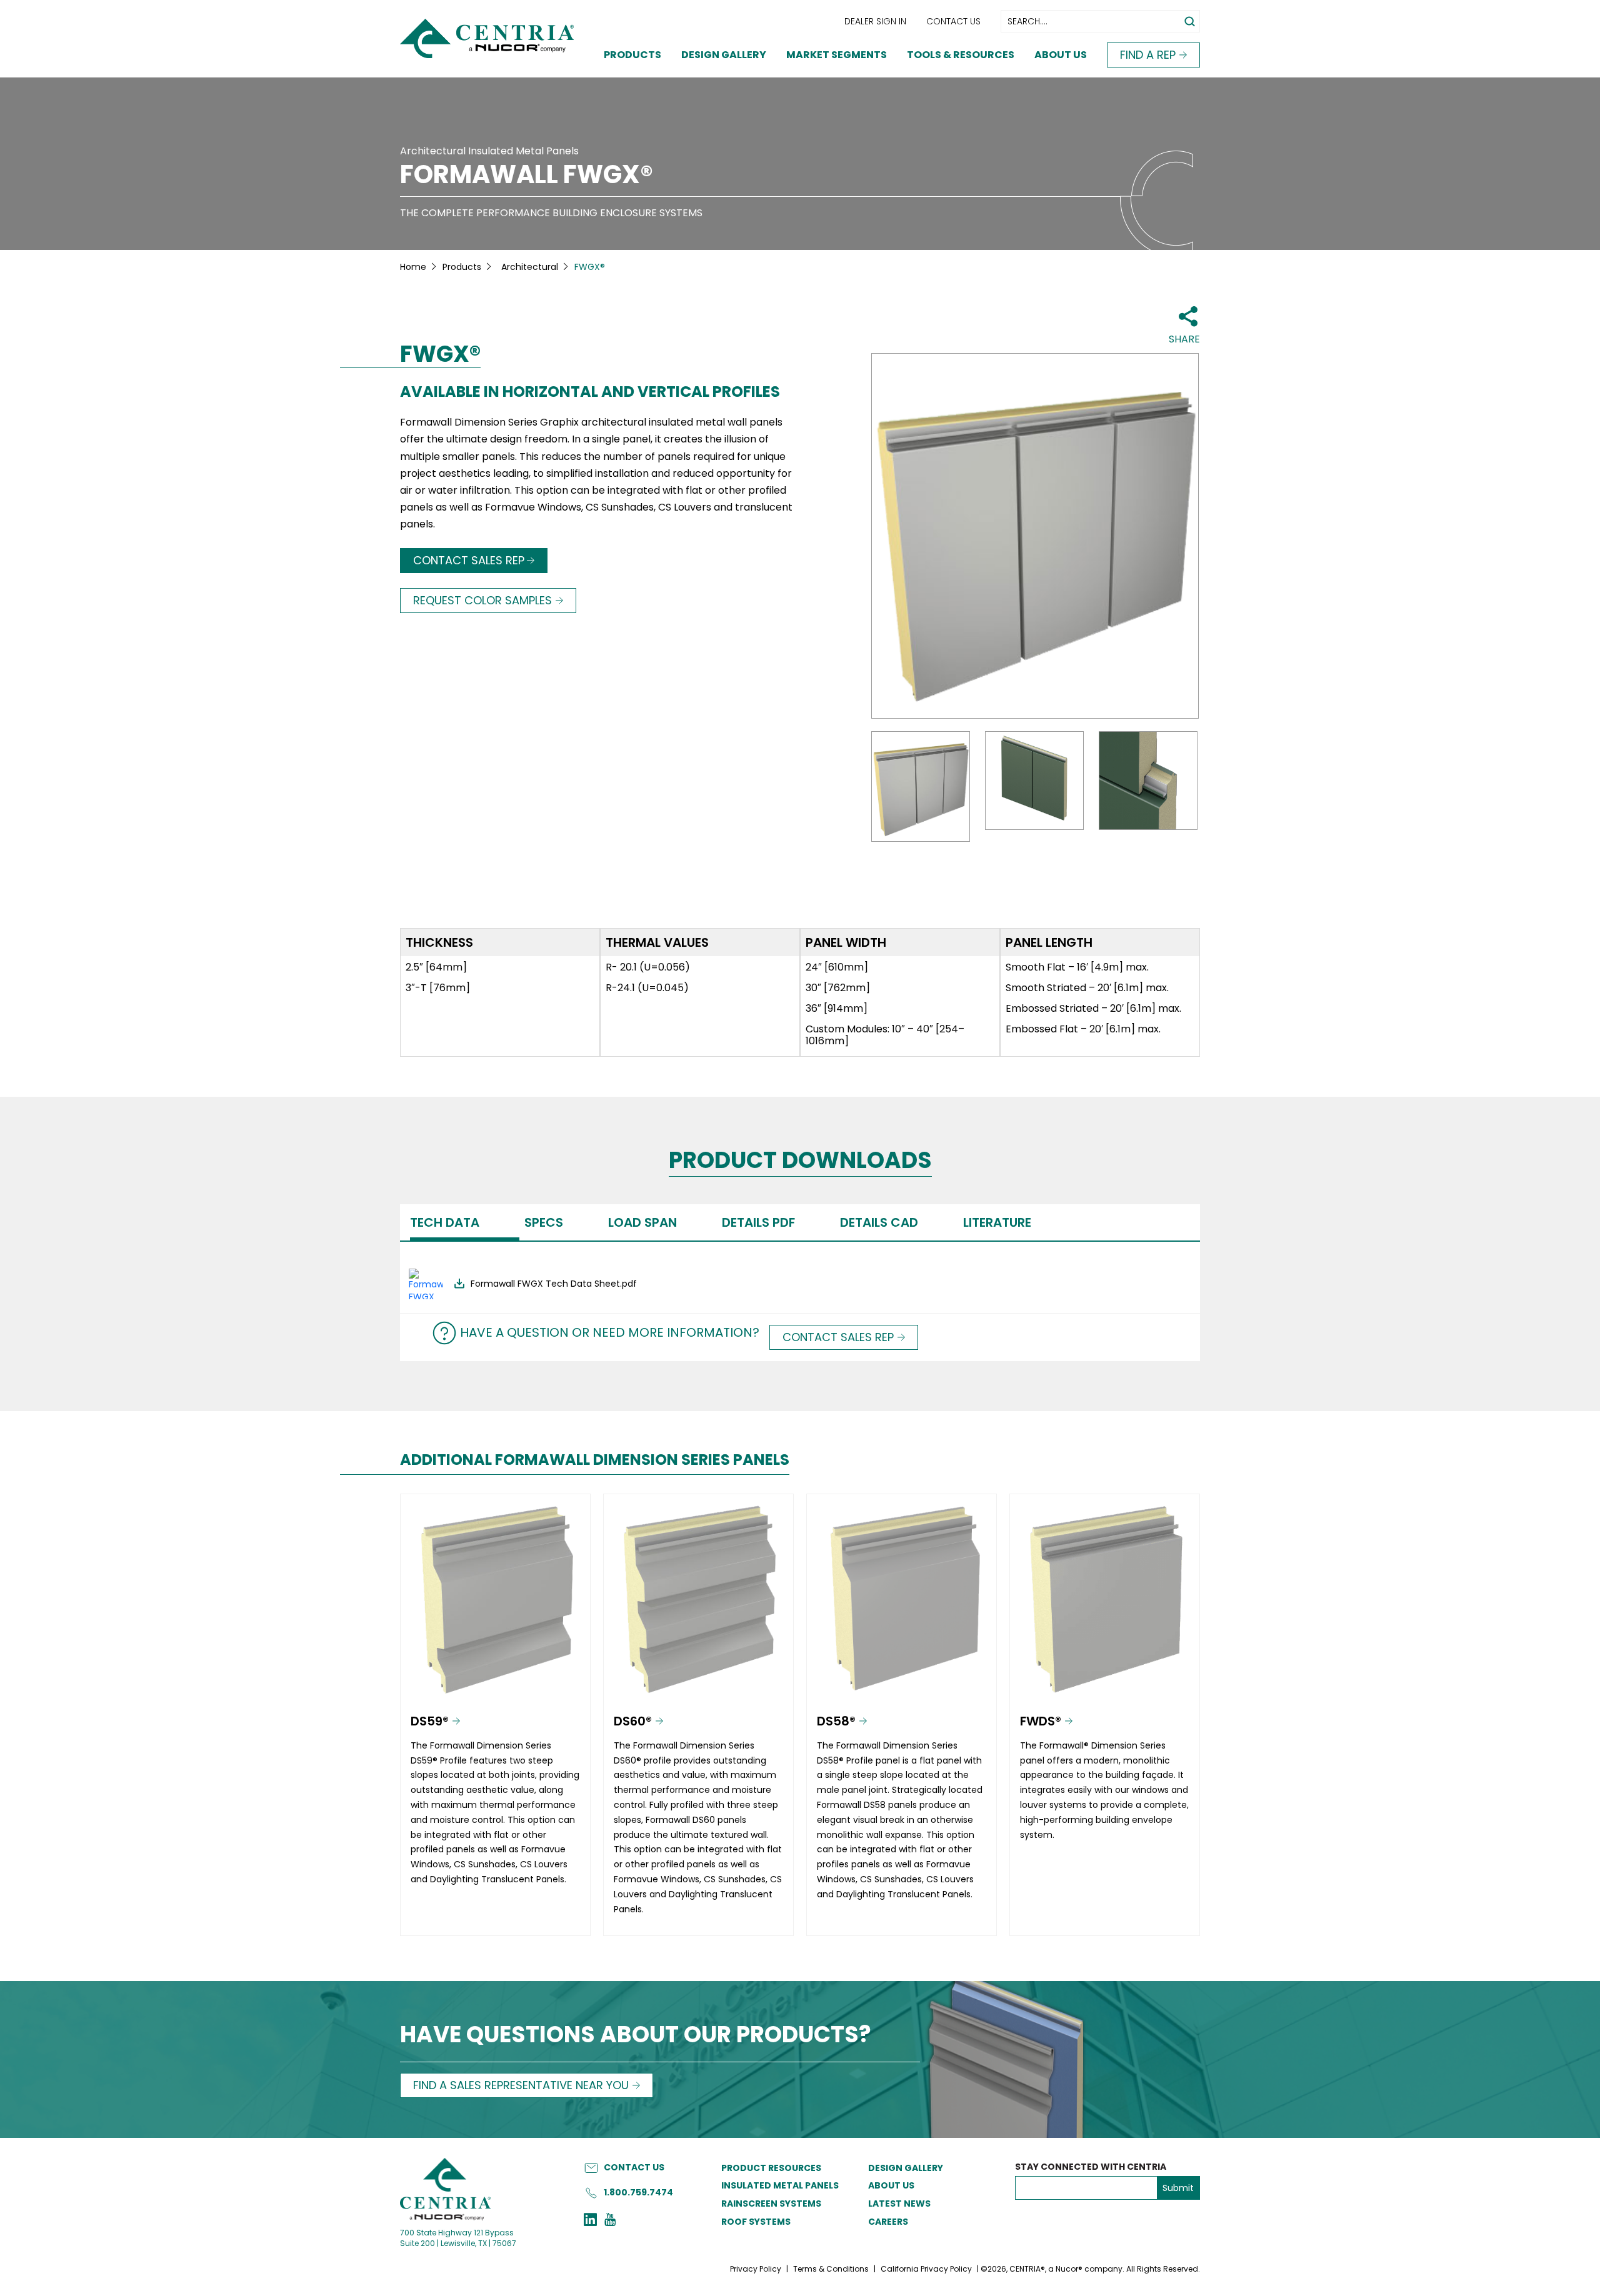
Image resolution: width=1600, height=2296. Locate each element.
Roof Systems (756, 2222)
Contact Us (953, 21)
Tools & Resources (961, 55)
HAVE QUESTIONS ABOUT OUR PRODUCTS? (636, 2036)
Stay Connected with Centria (1091, 2167)
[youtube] (610, 2221)
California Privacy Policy (926, 2269)
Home (413, 267)
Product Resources (771, 2168)
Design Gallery (724, 55)
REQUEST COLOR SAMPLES (482, 600)
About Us (1061, 55)
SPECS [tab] (544, 1222)
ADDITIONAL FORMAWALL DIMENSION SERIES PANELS (595, 1460)
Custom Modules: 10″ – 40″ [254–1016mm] (885, 1035)
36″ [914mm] (837, 1008)
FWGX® (440, 354)
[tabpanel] (800, 1277)
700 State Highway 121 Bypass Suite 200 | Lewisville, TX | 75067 (458, 2238)
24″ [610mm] (837, 967)
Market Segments (837, 55)
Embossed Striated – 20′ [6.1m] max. (1093, 1008)
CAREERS (888, 2222)
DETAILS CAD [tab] (879, 1222)
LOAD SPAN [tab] (642, 1222)
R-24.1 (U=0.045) (647, 988)
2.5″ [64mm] (436, 967)
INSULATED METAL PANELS (780, 2185)
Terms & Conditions (831, 2269)
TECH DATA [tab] (445, 1222)
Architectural (530, 267)
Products (632, 55)
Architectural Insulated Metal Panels (489, 151)
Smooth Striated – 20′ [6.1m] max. (1087, 988)
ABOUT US (891, 2185)
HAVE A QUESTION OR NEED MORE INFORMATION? (610, 1332)
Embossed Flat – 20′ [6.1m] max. (1083, 1029)
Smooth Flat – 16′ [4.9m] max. (1077, 967)
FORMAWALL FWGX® (527, 174)
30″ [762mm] (838, 988)
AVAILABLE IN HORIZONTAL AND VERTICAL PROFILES (590, 392)
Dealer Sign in (875, 21)
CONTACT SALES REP (469, 560)
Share (1184, 339)
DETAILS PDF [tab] (758, 1222)
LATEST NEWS (899, 2204)
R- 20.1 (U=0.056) (648, 967)
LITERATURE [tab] (997, 1222)
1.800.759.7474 (638, 2192)
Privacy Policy (756, 2269)
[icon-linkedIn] (590, 2221)
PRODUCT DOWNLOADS (800, 1161)
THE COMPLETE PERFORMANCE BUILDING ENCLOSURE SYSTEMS (551, 213)
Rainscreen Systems (771, 2204)
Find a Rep (1148, 55)
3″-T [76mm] (438, 988)
